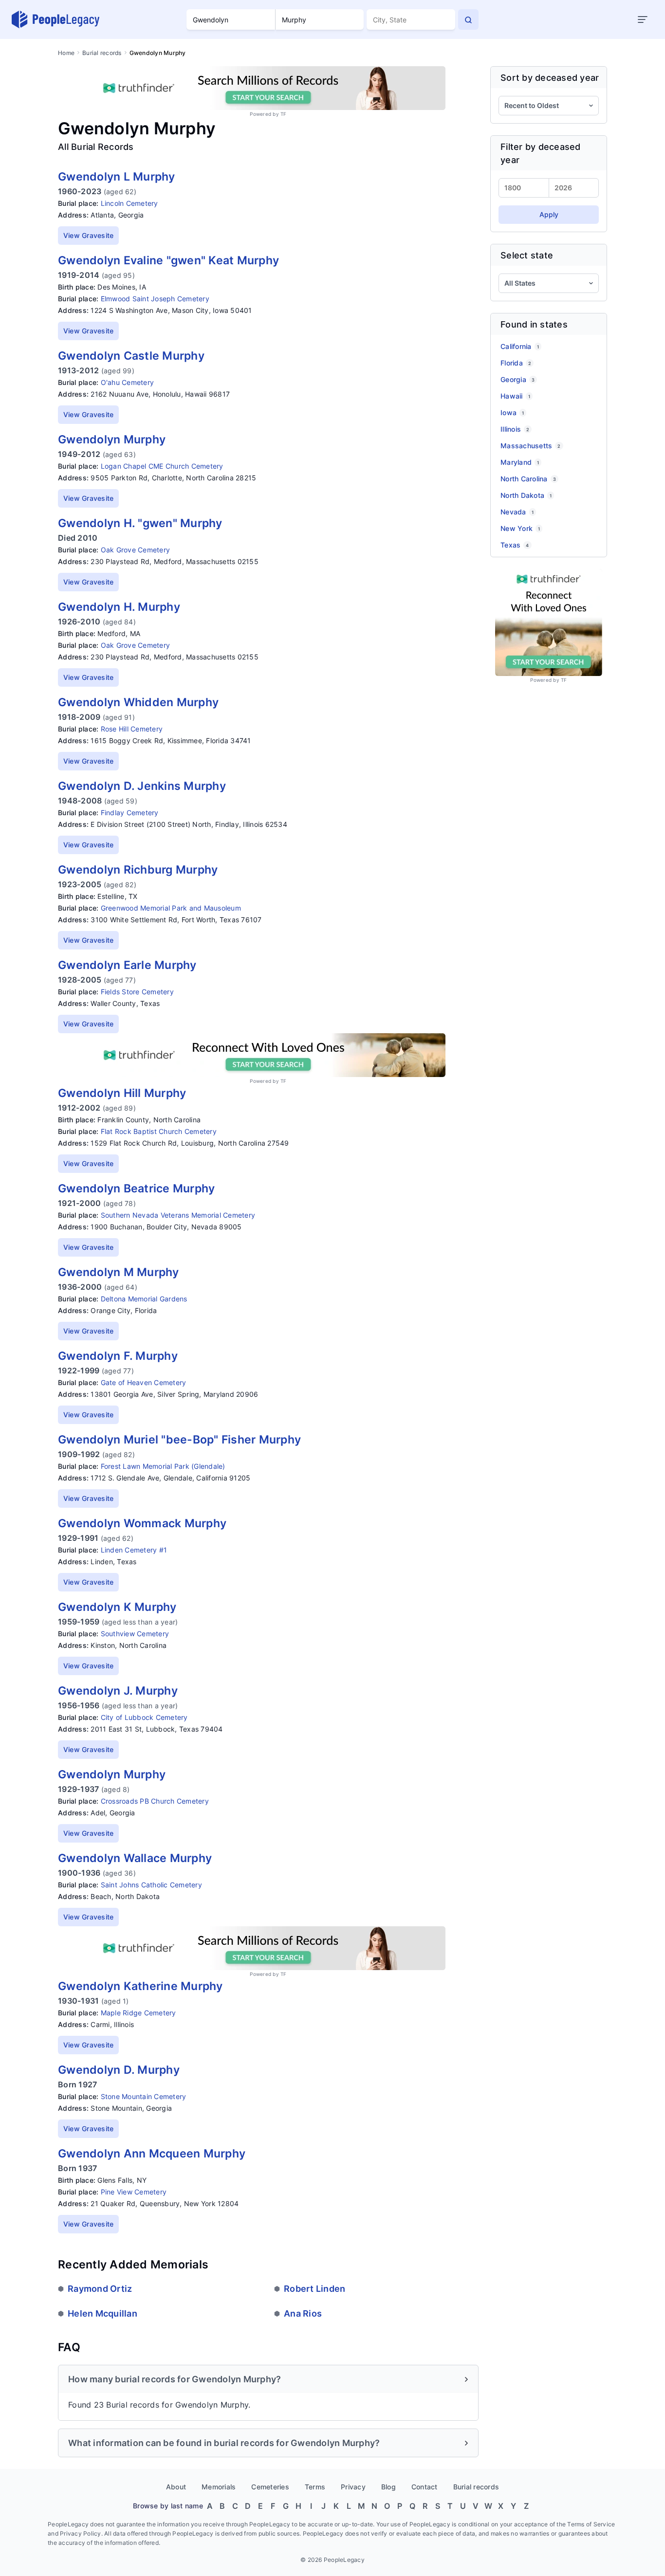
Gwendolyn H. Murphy (119, 607)
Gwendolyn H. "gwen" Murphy (140, 523)
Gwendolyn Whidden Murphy (138, 702)
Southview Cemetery (135, 1634)
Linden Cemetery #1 (134, 1550)
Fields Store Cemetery (137, 992)
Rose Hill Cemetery (132, 729)
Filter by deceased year (541, 153)
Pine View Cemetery (134, 2192)
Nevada (517, 512)
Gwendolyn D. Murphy (119, 2070)
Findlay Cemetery (130, 813)
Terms (315, 2487)
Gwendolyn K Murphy (117, 1607)
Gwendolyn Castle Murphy (131, 356)
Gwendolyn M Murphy (119, 1272)
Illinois (515, 429)
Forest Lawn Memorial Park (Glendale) (163, 1466)
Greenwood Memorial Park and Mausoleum (171, 908)
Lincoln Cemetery (129, 203)
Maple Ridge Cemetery (139, 2013)
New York (520, 528)
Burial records (102, 53)
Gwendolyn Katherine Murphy (140, 1986)
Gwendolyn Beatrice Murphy (136, 1188)
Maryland (520, 462)
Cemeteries (270, 2487)
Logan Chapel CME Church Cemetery (162, 466)
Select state (527, 255)
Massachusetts (531, 446)
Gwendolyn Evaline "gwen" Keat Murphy (168, 260)
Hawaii (515, 396)
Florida (516, 363)
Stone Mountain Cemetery (144, 2096)
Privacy (353, 2487)
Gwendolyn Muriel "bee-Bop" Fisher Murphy (179, 1440)
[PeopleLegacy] (56, 19)
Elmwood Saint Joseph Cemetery (155, 299)
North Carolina (528, 479)
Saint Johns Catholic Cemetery (151, 1885)
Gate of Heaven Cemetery (144, 1382)
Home (66, 53)
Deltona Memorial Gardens (144, 1299)
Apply (549, 214)
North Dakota (526, 495)
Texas (515, 545)
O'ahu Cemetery (128, 382)
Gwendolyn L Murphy (117, 177)
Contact (425, 2487)
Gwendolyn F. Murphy (118, 1356)
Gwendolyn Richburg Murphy (138, 870)
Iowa (512, 412)
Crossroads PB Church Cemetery (155, 1801)
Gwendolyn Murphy (112, 439)
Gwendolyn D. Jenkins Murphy (142, 786)
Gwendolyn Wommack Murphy (142, 1523)
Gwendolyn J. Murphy (118, 1691)
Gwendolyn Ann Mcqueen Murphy (152, 2154)
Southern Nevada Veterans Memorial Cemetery (178, 1215)
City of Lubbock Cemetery (144, 1717)
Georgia (517, 379)
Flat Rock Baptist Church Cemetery (159, 1131)
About (176, 2487)
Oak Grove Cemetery (136, 550)
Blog (388, 2487)
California (520, 346)
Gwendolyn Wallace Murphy (135, 1858)
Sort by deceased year (550, 78)
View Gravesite (89, 235)
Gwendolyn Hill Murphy (122, 1093)
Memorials (219, 2487)
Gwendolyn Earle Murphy (127, 965)
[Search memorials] (468, 19)
